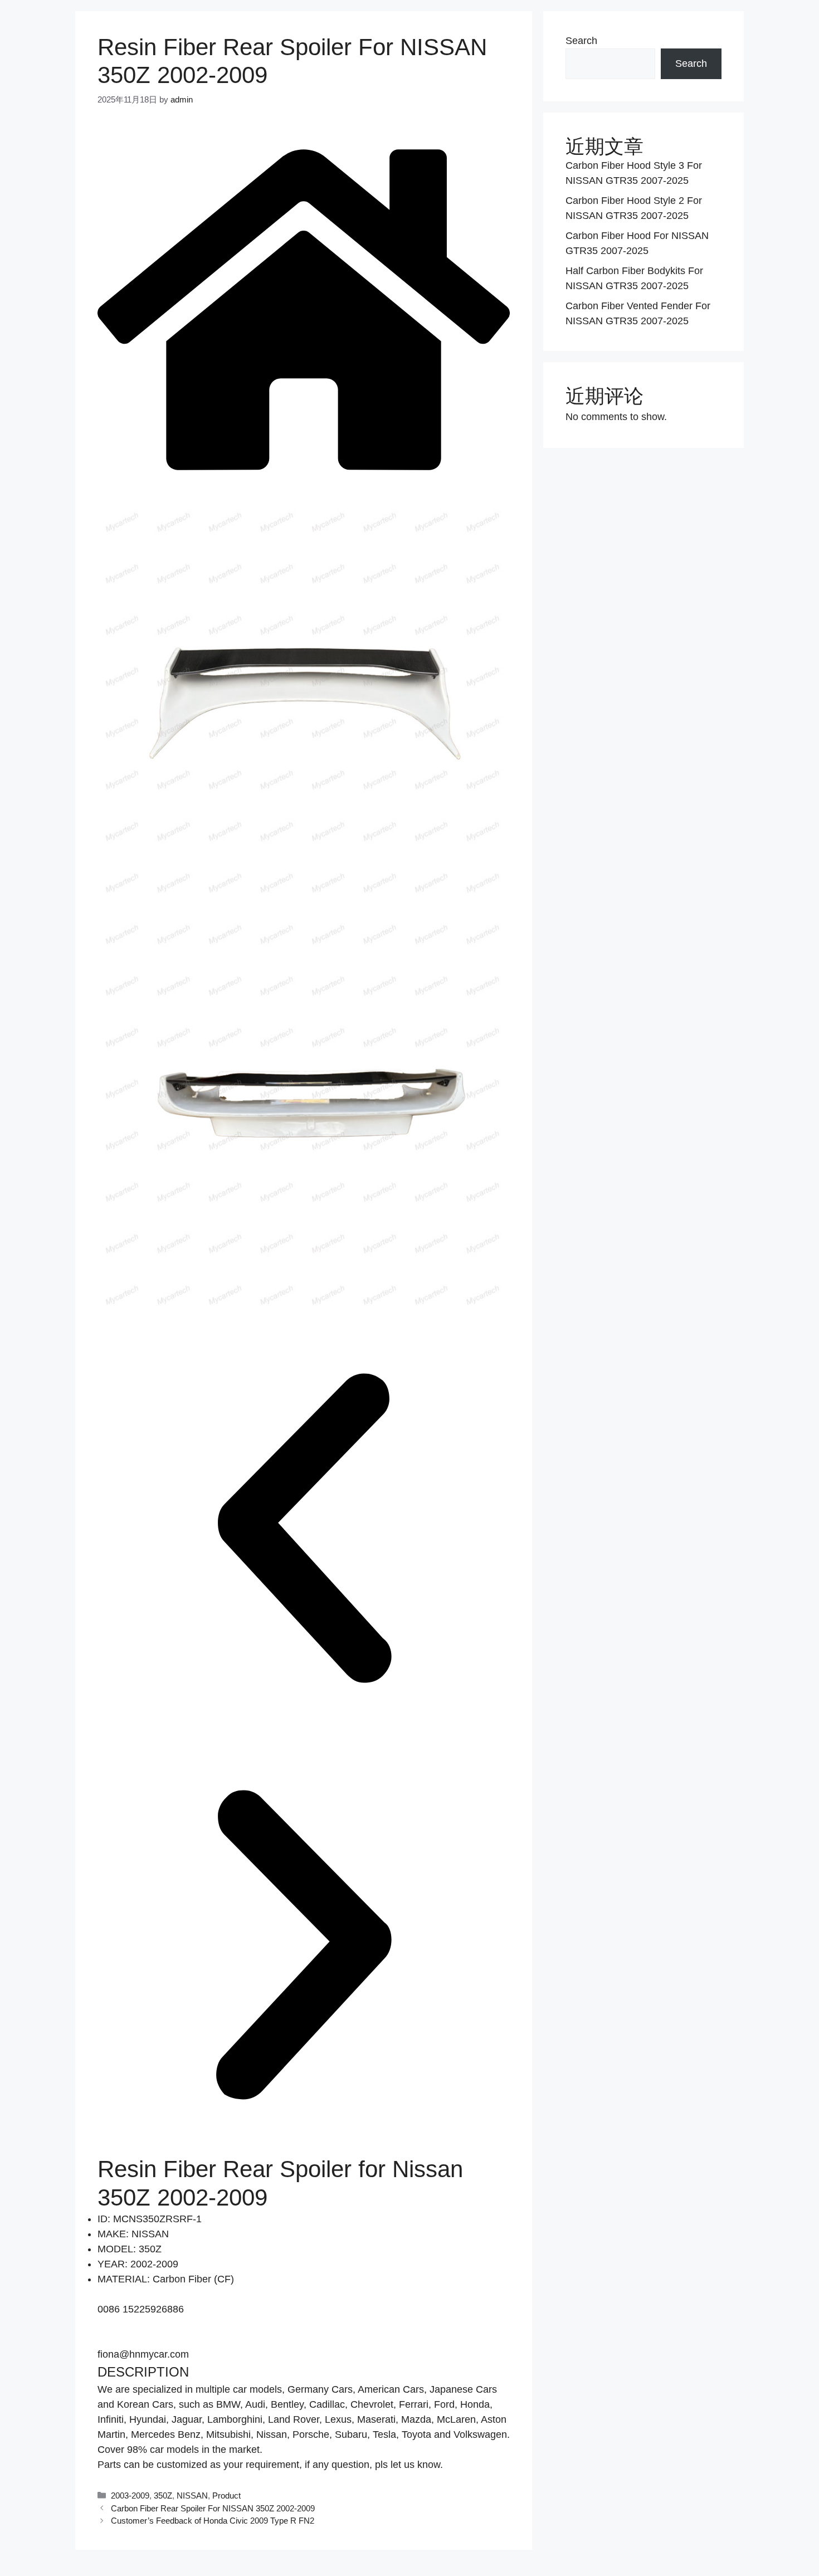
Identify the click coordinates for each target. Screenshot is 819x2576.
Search (581, 41)
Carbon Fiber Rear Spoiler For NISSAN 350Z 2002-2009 (213, 2508)
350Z (163, 2495)
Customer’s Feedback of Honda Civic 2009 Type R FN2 (213, 2521)
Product (226, 2495)
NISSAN (192, 2495)
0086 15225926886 (141, 2309)
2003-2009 (130, 2495)
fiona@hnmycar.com (143, 2354)
